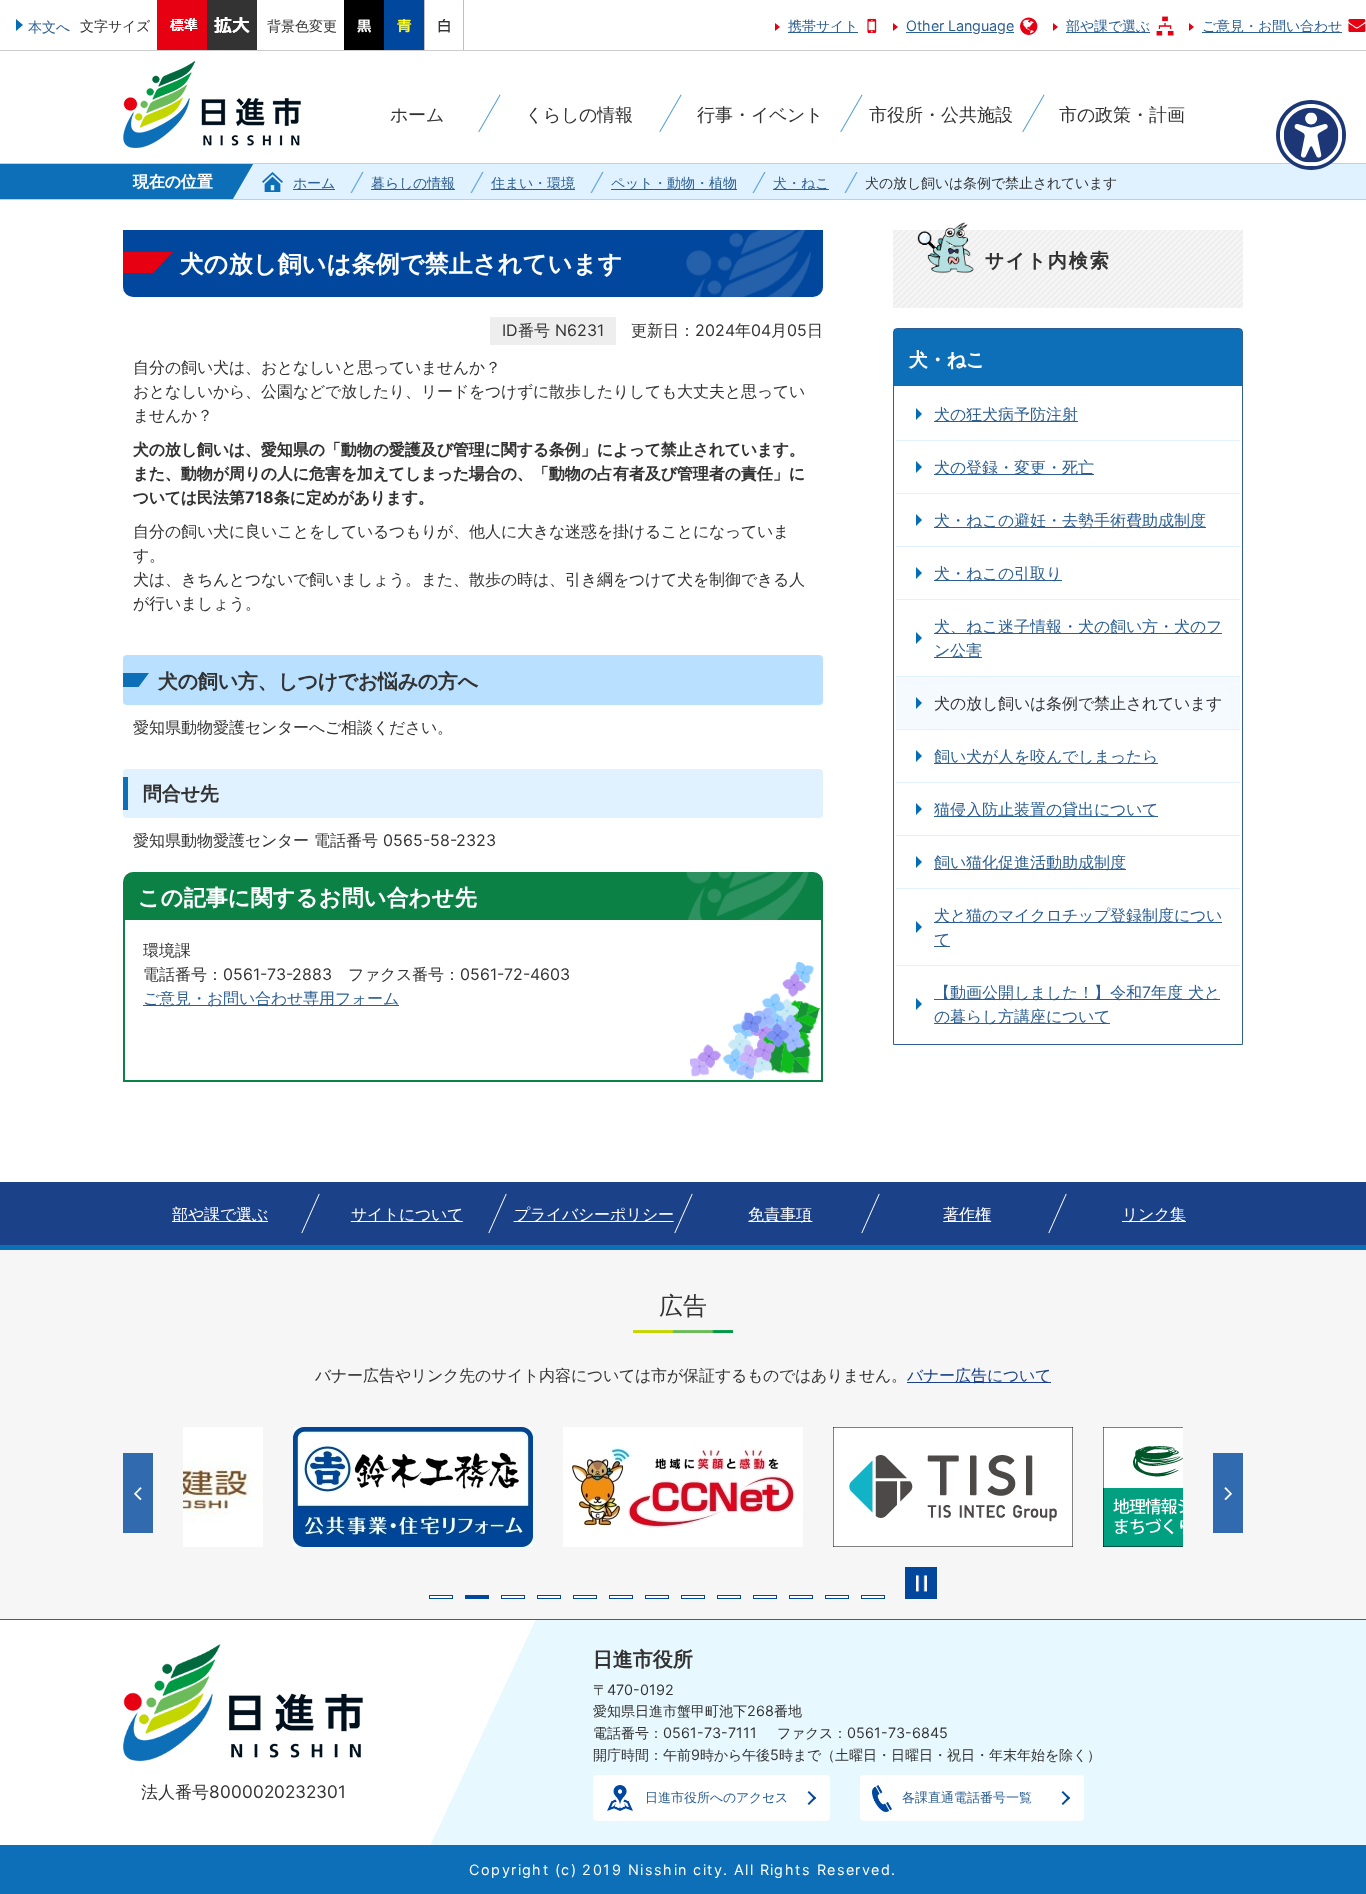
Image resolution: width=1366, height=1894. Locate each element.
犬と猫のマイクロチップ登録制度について (1078, 927)
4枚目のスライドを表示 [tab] (549, 1597)
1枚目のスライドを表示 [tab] (441, 1597)
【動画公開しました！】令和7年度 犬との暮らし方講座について (1077, 1004)
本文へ (49, 26)
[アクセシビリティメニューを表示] (1311, 135)
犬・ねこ (801, 182)
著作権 (967, 1214)
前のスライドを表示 (140, 1493)
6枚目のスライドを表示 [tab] (621, 1597)
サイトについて (407, 1214)
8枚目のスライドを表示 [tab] (693, 1597)
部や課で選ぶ (1108, 25)
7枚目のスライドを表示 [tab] (657, 1597)
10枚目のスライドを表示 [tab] (765, 1597)
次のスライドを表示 (1230, 1493)
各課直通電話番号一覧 (967, 1797)
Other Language (960, 25)
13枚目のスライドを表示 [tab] (873, 1597)
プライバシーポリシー (594, 1214)
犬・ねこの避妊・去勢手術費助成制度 (1070, 520)
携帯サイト (823, 25)
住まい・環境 (533, 182)
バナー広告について (979, 1375)
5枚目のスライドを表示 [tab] (585, 1597)
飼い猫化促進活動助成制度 (1030, 862)
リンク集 (1154, 1214)
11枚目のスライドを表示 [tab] (801, 1597)
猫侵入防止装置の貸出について (1046, 809)
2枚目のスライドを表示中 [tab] (477, 1597)
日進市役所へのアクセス (716, 1797)
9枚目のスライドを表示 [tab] (729, 1597)
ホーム (314, 182)
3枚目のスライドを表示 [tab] (513, 1597)
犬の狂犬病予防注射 (1006, 414)
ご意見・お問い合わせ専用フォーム (271, 998)
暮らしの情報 (413, 182)
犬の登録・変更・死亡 (1014, 467)
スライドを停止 (921, 1583)
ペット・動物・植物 (674, 182)
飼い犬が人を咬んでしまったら (1046, 756)
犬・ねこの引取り (998, 573)
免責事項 (780, 1214)
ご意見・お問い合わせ (1272, 25)
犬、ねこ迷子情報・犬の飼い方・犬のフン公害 (1078, 638)
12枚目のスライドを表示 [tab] (837, 1597)
